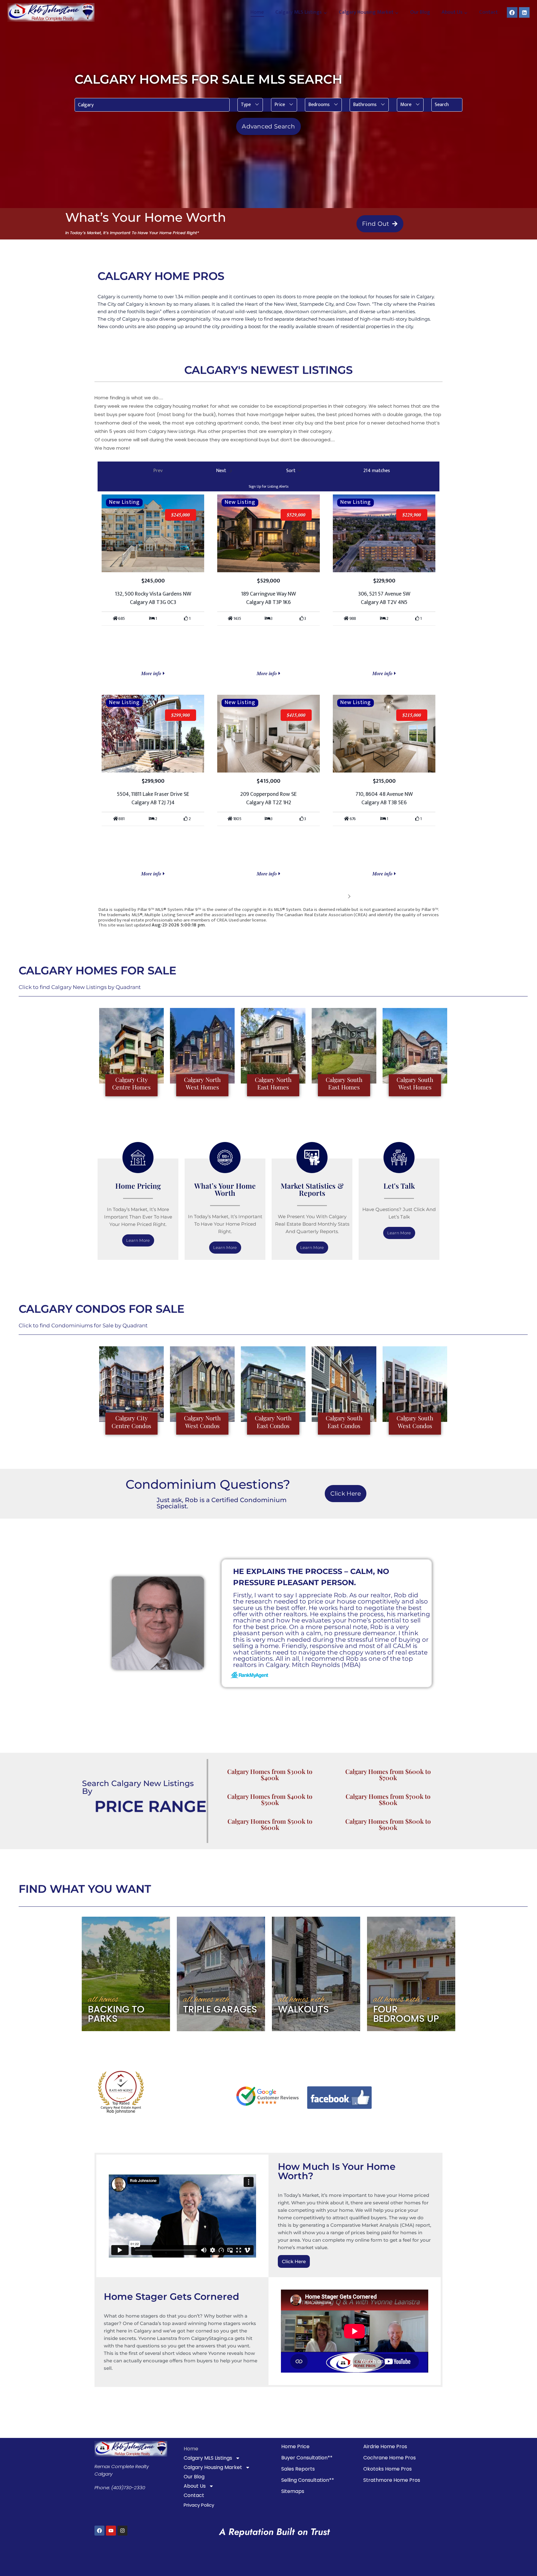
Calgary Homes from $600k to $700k (388, 1774)
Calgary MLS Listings (208, 2458)
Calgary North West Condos (202, 1422)
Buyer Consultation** (307, 2458)
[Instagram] (122, 2531)
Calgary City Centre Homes (131, 1083)
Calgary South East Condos (344, 1422)
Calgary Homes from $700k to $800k (388, 1799)
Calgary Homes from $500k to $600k (270, 1824)
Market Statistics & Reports (312, 1189)
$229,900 (412, 515)
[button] (250, 105)
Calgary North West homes (202, 1083)
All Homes (103, 2000)
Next (340, 896)
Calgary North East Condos (273, 1422)
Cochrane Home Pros (390, 2458)
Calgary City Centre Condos (131, 1422)
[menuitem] (250, 105)
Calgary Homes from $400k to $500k (270, 1799)
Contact (489, 12)
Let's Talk (399, 1186)
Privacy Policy (199, 2505)
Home (257, 12)
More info (152, 673)
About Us (195, 2486)
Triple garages (220, 2009)
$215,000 (412, 715)
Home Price (295, 2446)
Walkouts (303, 2009)
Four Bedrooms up (406, 2014)
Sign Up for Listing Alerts (268, 486)
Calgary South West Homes (415, 1083)
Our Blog (420, 12)
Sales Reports (298, 2469)
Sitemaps (293, 2491)
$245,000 (181, 515)
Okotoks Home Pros (388, 2469)
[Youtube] (111, 2531)
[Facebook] (512, 12)
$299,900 (181, 715)
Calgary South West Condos (415, 1422)
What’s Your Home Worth (225, 1189)
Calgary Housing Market (213, 2467)
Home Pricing (138, 1186)
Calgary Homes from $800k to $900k (388, 1824)
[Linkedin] (524, 12)
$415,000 (296, 715)
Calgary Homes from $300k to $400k (270, 1774)
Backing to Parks (116, 2014)
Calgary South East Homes (344, 1083)
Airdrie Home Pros (385, 2446)
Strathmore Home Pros (392, 2480)
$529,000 (296, 515)
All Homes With (206, 2000)
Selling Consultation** (308, 2480)
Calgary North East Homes (273, 1083)
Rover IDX (429, 930)
